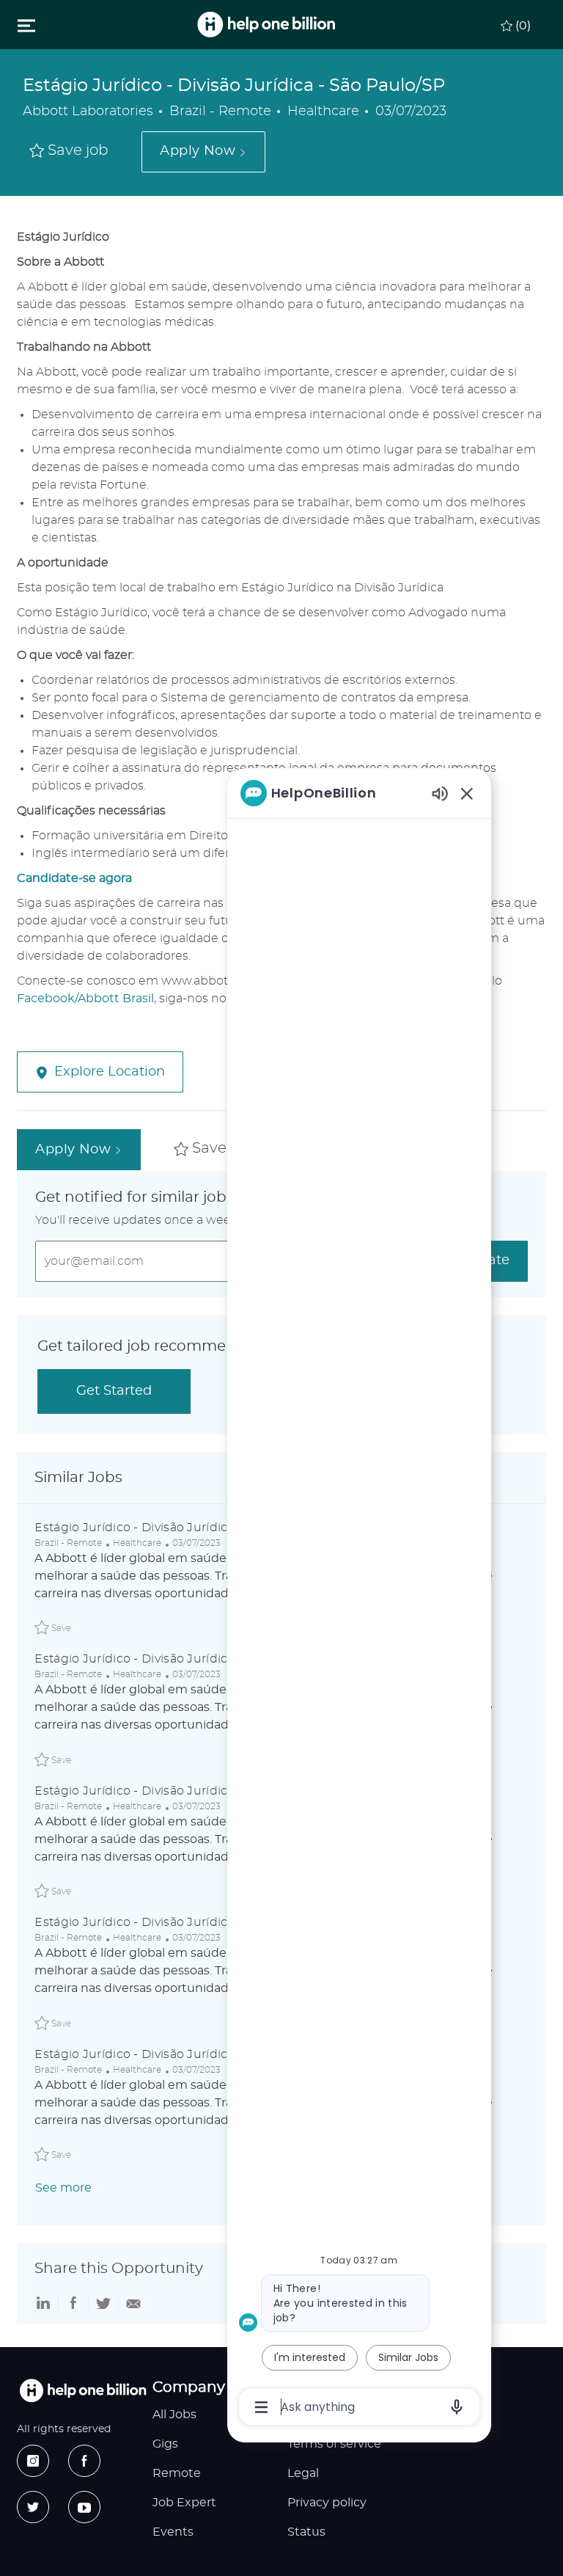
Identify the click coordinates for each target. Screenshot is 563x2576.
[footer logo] (83, 2391)
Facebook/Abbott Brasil (85, 999)
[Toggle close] (26, 25)
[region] (359, 1599)
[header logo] (266, 25)
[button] (203, 152)
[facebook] (84, 2461)
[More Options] (261, 2407)
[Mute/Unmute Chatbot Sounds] (440, 793)
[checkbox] (69, 152)
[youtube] (84, 2507)
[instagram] (33, 2461)
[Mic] (457, 2407)
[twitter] (33, 2507)
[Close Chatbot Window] (467, 793)
